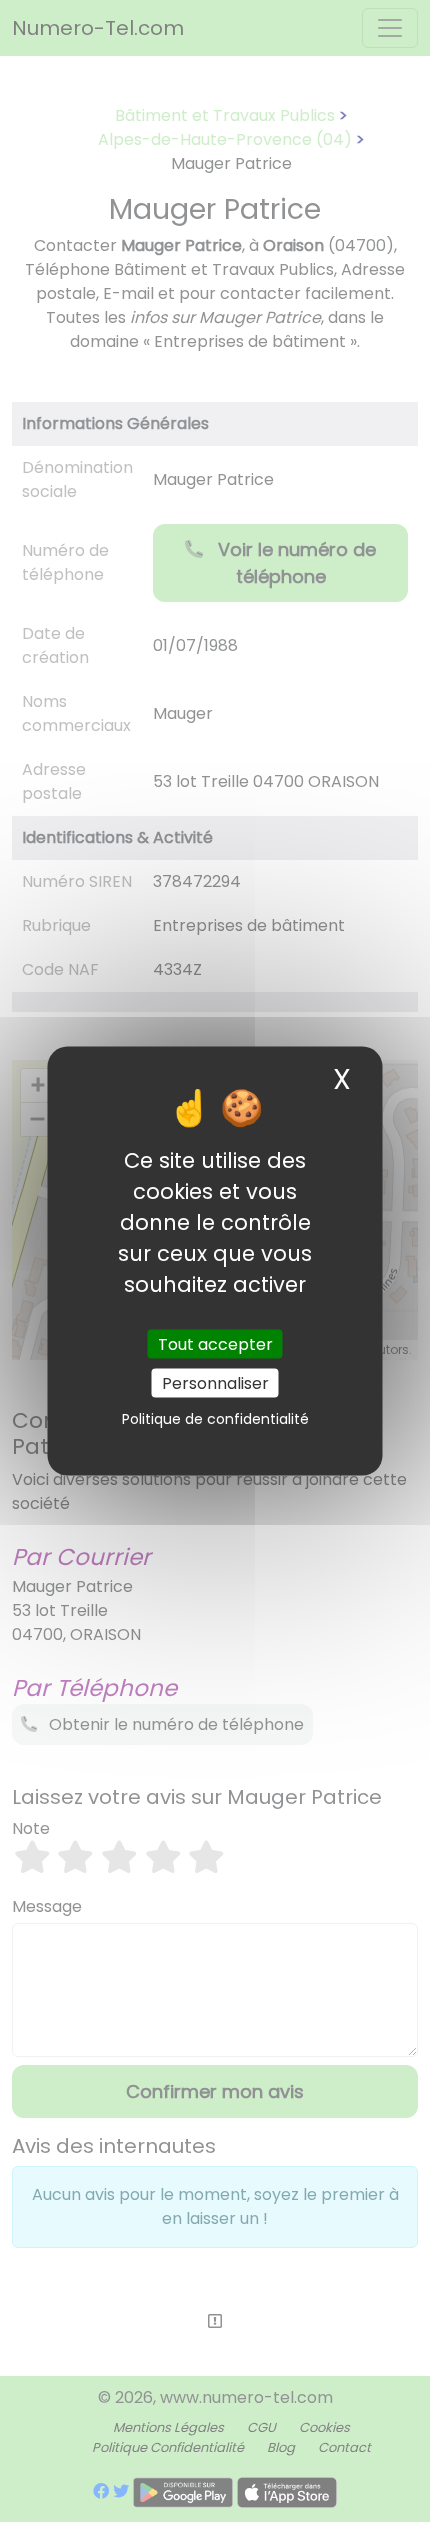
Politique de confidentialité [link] (215, 1418)
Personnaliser (215, 1382)
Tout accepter (215, 1343)
